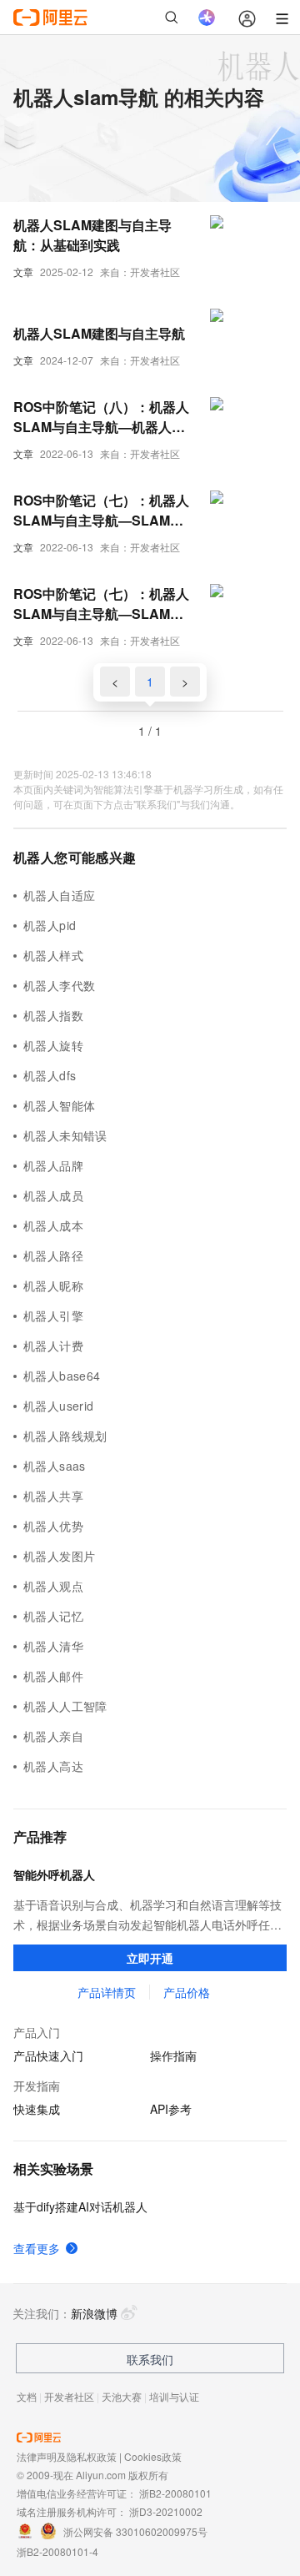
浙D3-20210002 (166, 2511)
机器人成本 (53, 1225)
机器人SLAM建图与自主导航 (99, 333)
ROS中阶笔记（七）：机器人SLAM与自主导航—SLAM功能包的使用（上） (101, 604)
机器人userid (59, 1406)
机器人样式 (53, 955)
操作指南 (173, 2055)
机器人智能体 (59, 1105)
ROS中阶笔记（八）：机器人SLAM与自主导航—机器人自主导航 (101, 417)
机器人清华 (53, 1646)
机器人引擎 (53, 1316)
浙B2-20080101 (175, 2493)
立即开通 (150, 1958)
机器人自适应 (59, 895)
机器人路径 (53, 1255)
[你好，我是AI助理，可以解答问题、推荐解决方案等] (207, 18)
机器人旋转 (53, 1045)
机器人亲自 (53, 1736)
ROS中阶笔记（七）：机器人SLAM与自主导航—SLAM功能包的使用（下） (101, 511)
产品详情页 (107, 1992)
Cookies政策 (153, 2456)
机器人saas (55, 1466)
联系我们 (150, 2359)
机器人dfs (50, 1075)
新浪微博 (94, 2313)
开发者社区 (69, 2396)
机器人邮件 (53, 1676)
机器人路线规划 (65, 1436)
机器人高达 (53, 1766)
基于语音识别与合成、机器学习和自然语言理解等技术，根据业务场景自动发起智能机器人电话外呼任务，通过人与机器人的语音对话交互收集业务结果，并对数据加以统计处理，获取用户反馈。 (147, 1915)
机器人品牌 (53, 1165)
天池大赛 (122, 2396)
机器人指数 (53, 1015)
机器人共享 (53, 1496)
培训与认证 (174, 2396)
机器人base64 (62, 1376)
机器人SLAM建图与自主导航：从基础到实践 (92, 235)
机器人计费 (53, 1346)
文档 (27, 2396)
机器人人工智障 (65, 1706)
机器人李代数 (59, 985)
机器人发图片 (59, 1556)
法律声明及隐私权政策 (67, 2456)
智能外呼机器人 (54, 1874)
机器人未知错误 (65, 1135)
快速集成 (37, 2109)
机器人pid (50, 925)
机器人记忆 (53, 1616)
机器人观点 (53, 1586)
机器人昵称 (53, 1285)
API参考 (171, 2109)
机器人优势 (53, 1526)
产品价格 (187, 1992)
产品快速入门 (48, 2055)
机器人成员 (53, 1195)
